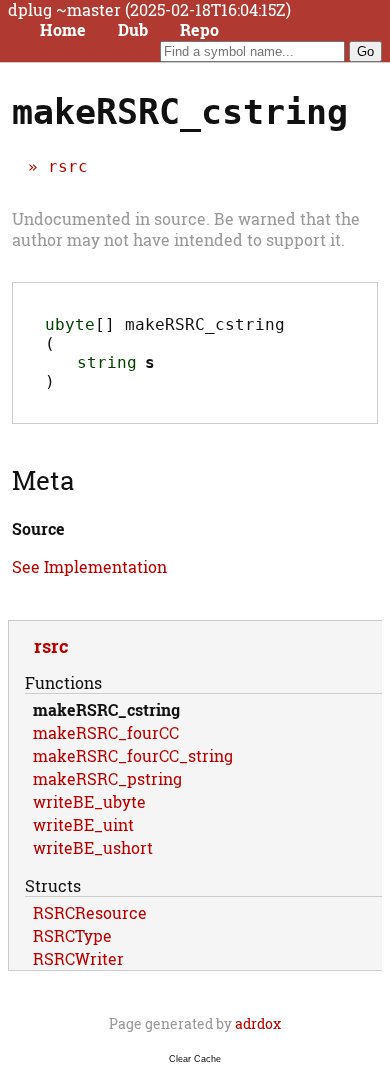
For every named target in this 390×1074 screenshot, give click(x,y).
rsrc (68, 166)
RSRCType (72, 935)
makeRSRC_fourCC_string (133, 755)
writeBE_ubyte (89, 801)
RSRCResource (90, 912)
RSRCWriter (78, 958)
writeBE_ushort (93, 847)
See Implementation (89, 566)
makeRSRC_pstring (107, 778)
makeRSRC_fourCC (106, 732)
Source (38, 528)
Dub (133, 30)
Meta (43, 480)
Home (63, 30)
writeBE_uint (83, 824)
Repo (199, 30)
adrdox (258, 1023)
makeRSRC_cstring (106, 709)
